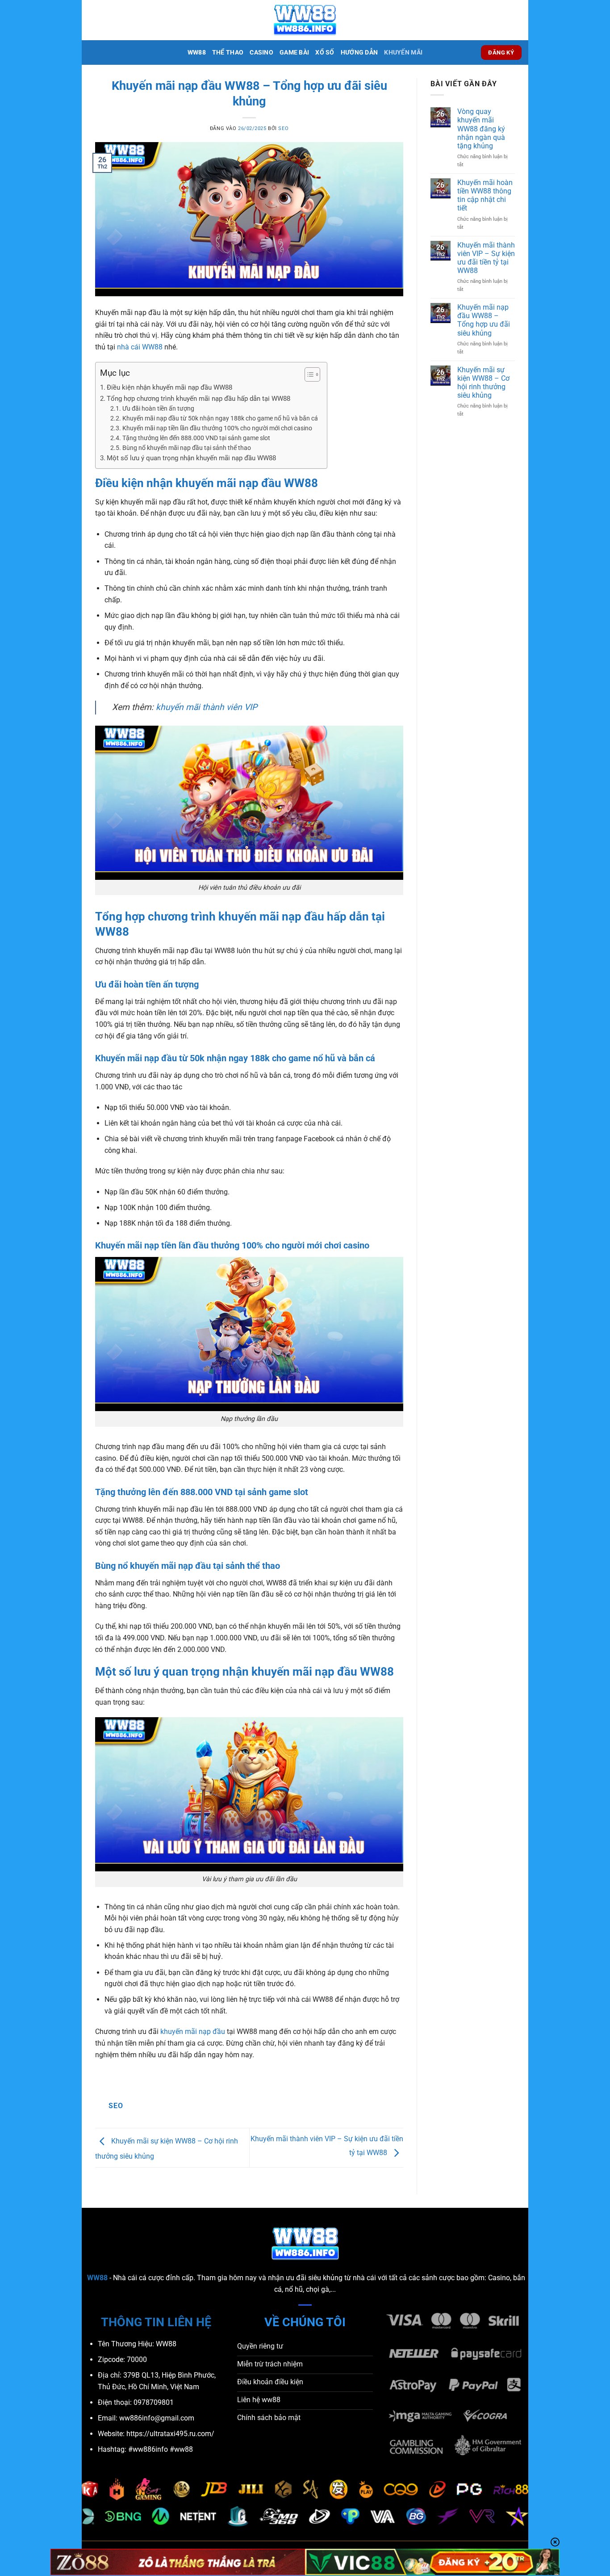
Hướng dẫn (359, 53)
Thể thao (228, 53)
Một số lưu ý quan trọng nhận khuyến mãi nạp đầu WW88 (191, 458)
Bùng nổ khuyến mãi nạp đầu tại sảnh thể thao (187, 448)
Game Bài (294, 53)
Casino (261, 53)
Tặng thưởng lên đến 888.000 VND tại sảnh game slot (196, 438)
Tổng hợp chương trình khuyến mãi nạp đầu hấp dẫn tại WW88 (198, 399)
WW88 (197, 53)
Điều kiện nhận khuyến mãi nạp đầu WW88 (169, 387)
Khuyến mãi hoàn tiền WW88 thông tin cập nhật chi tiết (485, 195)
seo (283, 128)
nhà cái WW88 (140, 347)
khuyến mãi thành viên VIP (207, 707)
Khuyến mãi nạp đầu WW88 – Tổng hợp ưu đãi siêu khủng (484, 320)
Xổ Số (325, 53)
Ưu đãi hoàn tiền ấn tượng (158, 408)
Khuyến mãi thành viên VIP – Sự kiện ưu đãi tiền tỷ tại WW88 (486, 258)
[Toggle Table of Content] (308, 374)
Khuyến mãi (403, 53)
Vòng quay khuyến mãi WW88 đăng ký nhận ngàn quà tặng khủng (481, 129)
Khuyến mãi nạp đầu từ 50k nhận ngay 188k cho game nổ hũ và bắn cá (220, 418)
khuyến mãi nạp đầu (193, 2032)
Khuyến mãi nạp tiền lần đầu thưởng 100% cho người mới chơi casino (217, 428)
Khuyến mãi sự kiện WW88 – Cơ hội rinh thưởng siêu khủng (483, 383)
